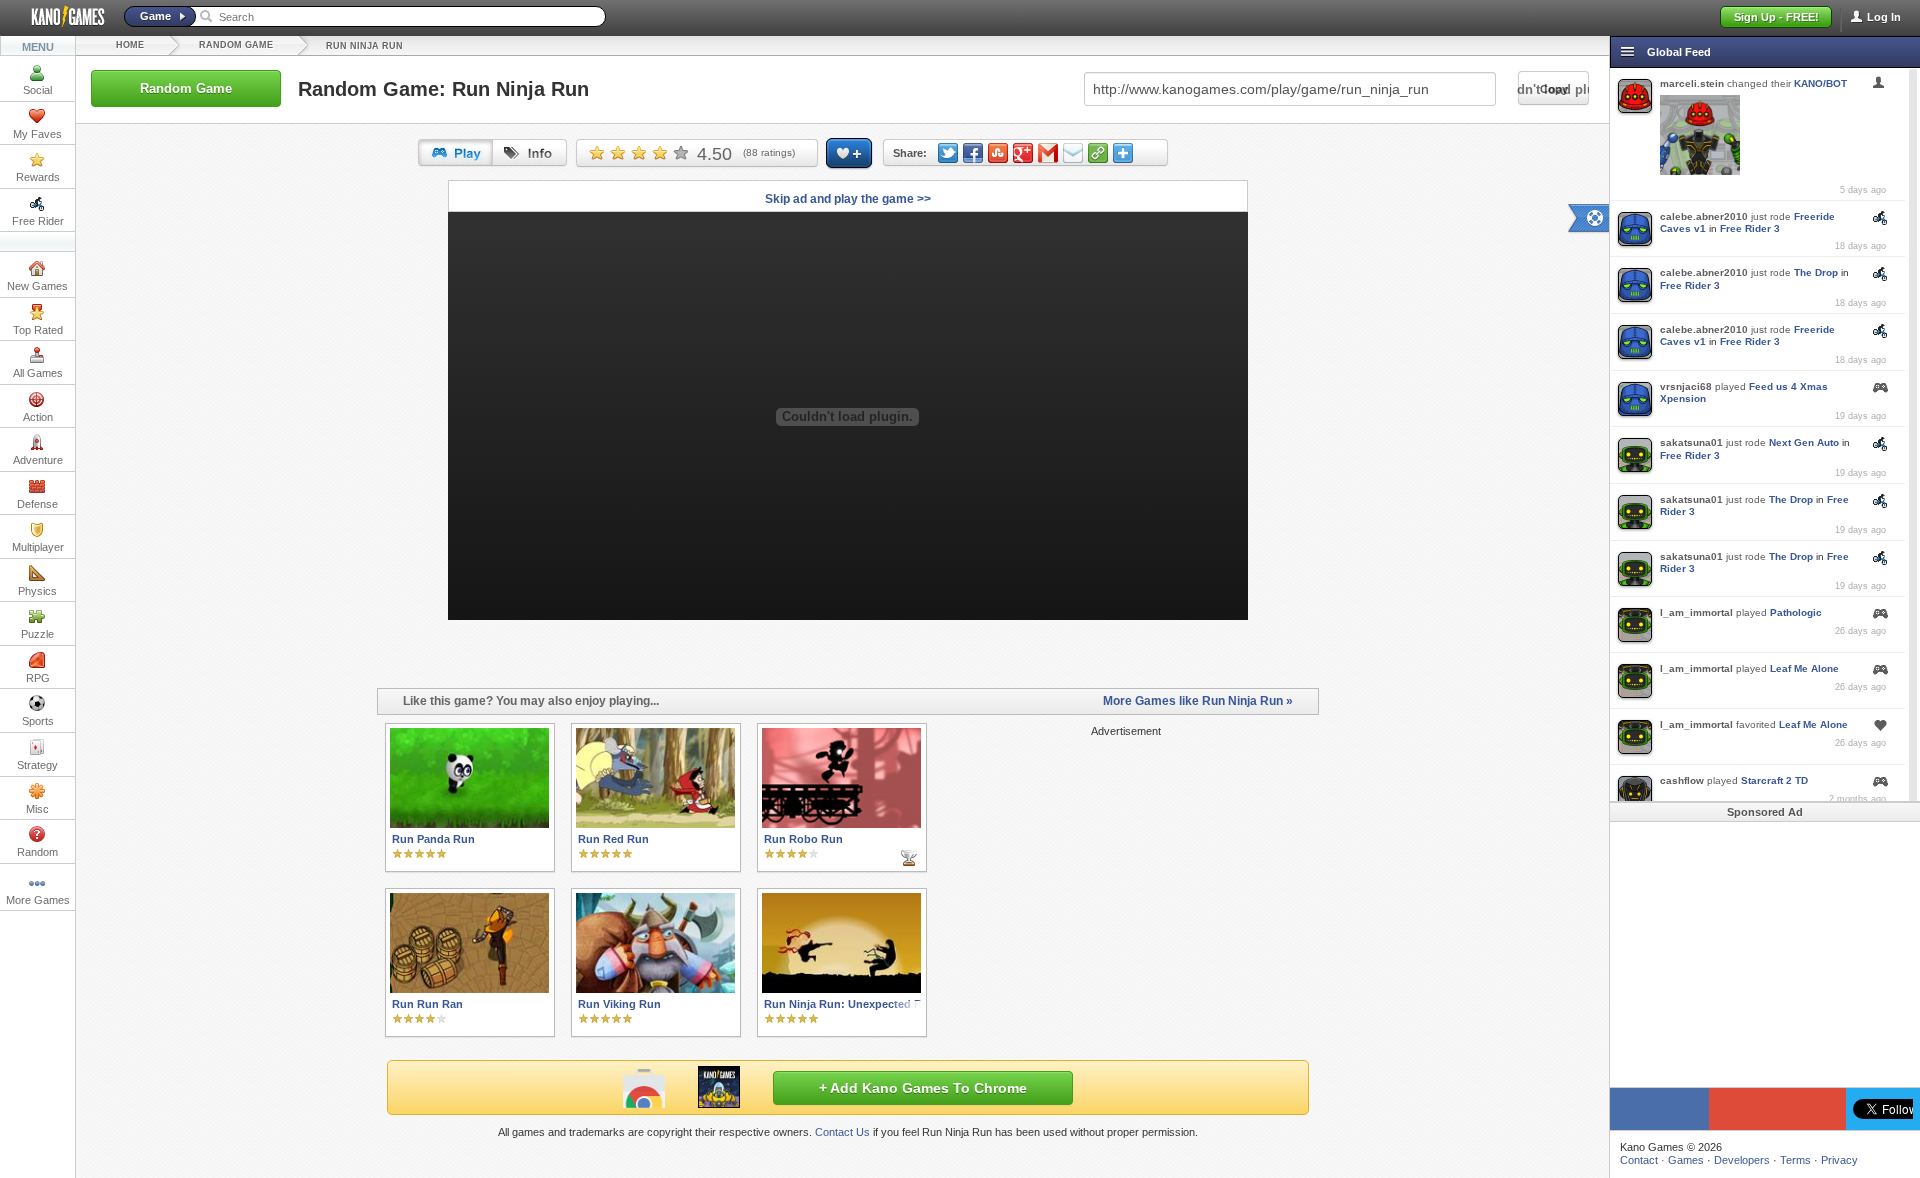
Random (37, 852)
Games (1686, 1160)
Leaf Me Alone (1804, 668)
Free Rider (38, 221)
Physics (37, 591)
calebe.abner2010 (1704, 216)
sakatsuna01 (1691, 442)
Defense (37, 504)
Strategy (37, 765)
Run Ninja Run (364, 46)
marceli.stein (1692, 83)
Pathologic (1796, 612)
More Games (38, 900)
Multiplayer (38, 547)
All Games (38, 373)
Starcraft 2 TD (1774, 780)
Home (130, 45)
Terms (1795, 1160)
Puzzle (37, 634)
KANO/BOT (1820, 83)
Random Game (236, 45)
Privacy (1839, 1160)
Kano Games (60, 17)
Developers (1742, 1160)
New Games (37, 286)
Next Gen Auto (1804, 442)
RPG (38, 678)
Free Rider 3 (1750, 228)
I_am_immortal (1696, 612)
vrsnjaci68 (1686, 386)
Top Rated (38, 330)
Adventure (38, 460)
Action (38, 417)
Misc (37, 809)
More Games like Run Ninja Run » (1198, 701)
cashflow (1682, 780)
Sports (38, 721)
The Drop (1816, 272)
